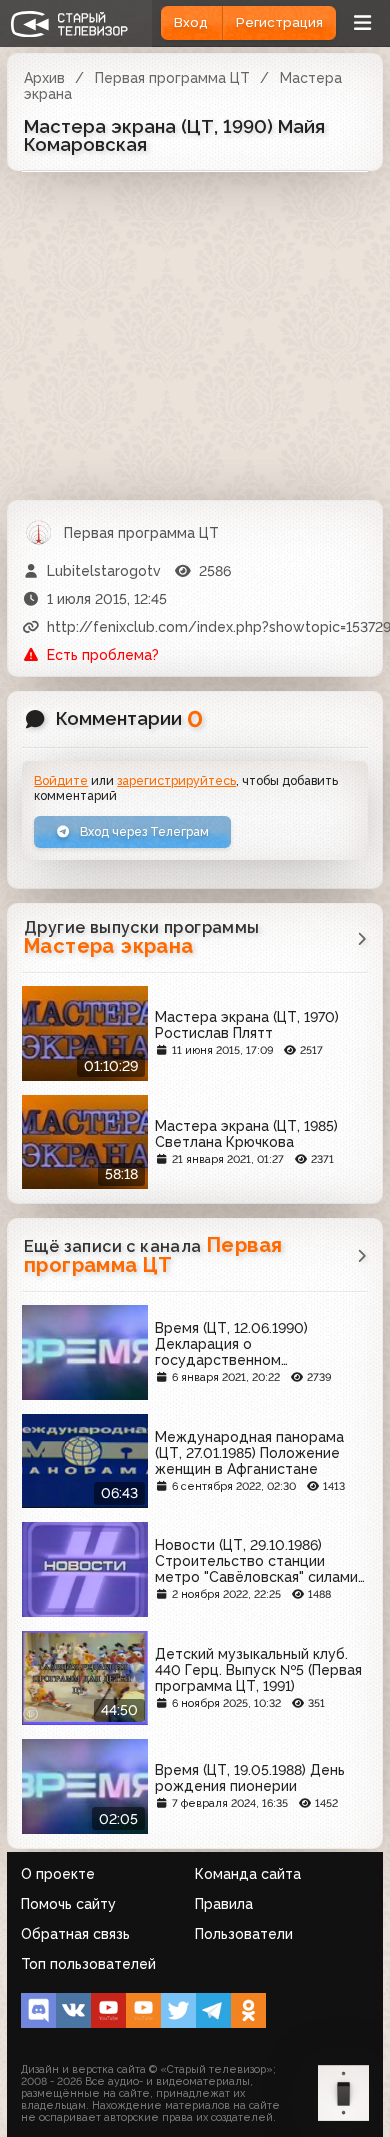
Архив (44, 78)
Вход (191, 22)
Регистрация (279, 22)
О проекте (58, 1874)
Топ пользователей (88, 1964)
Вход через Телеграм (143, 831)
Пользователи (244, 1934)
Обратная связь (75, 1934)
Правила (224, 1904)
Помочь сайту (68, 1904)
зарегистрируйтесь (176, 780)
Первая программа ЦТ (172, 78)
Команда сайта (248, 1874)
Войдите (61, 780)
